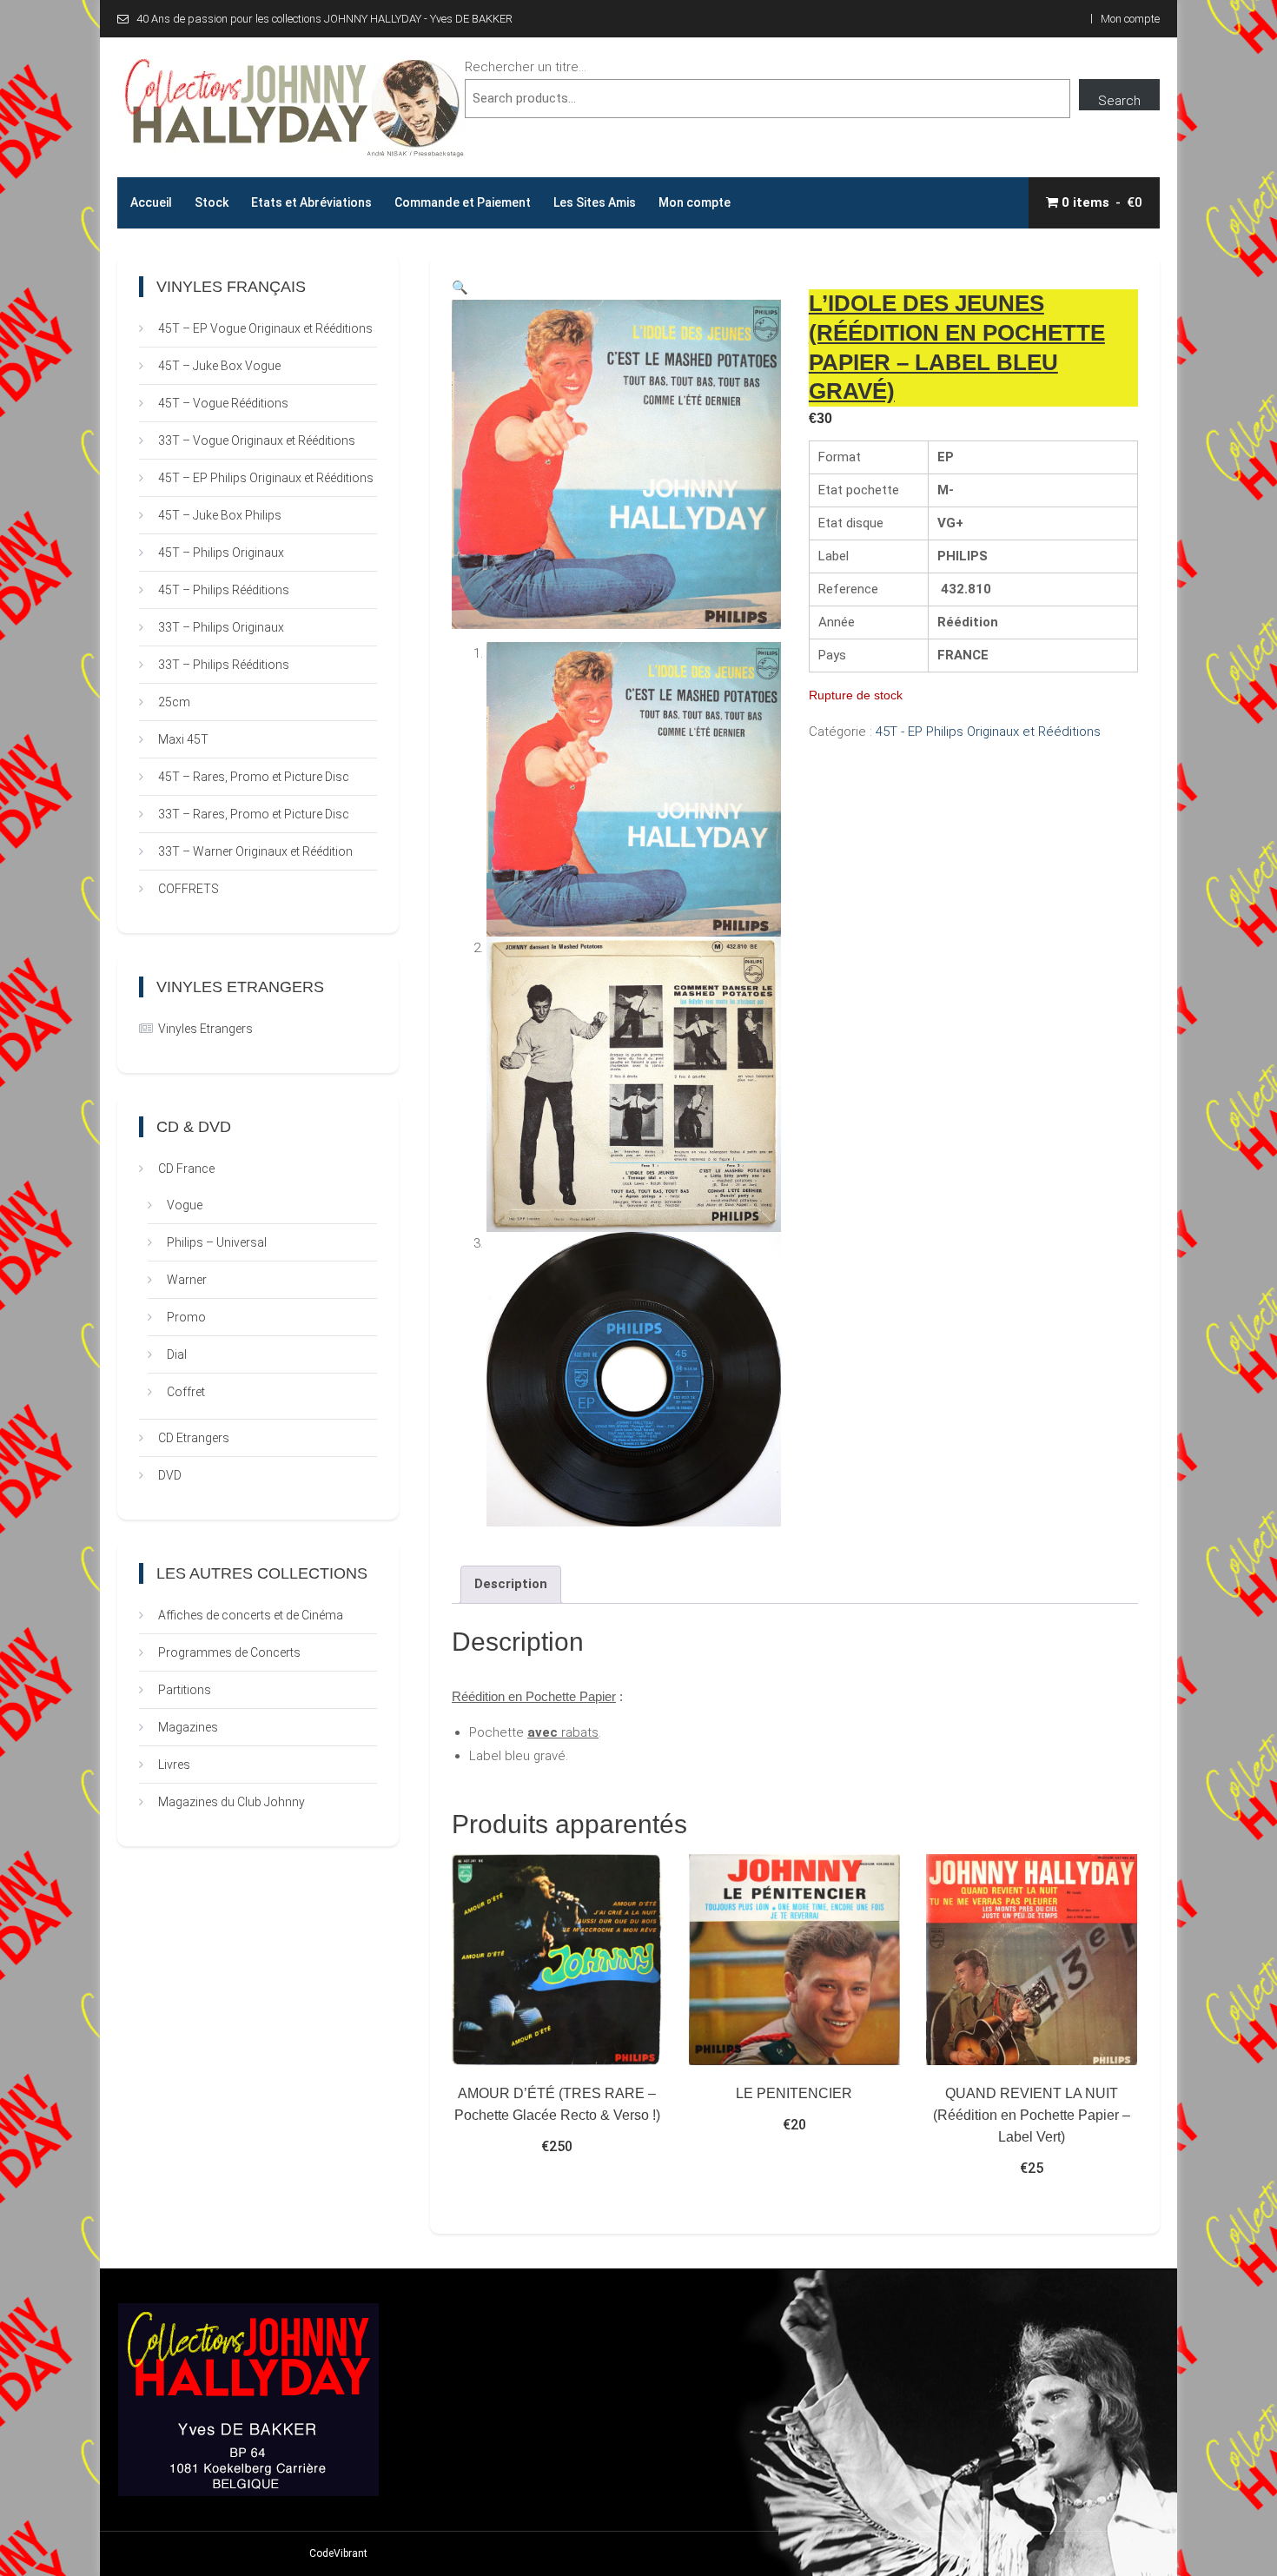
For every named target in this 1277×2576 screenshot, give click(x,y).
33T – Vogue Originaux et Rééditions (257, 440)
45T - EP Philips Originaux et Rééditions (988, 732)
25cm (174, 702)
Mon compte (1130, 19)
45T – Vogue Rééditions (223, 403)
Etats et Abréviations (311, 202)
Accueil (151, 202)
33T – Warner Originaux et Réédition (255, 851)
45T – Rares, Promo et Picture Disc (254, 777)
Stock (212, 202)
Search (1119, 101)
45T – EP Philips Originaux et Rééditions (266, 478)
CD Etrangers (194, 1438)
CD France (186, 1169)
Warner (187, 1280)
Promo (186, 1317)
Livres (174, 1765)
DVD (170, 1475)
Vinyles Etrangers (205, 1029)
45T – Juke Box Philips (220, 515)
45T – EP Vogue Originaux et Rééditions (265, 328)
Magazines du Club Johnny (232, 1802)
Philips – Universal (217, 1242)
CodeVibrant (338, 2553)
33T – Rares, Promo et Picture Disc (254, 814)
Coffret (186, 1392)
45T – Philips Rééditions (224, 590)
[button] (460, 288)
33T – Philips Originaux (221, 627)
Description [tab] (511, 1584)
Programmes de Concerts (229, 1652)
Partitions (185, 1690)
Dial (177, 1354)
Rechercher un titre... (526, 67)
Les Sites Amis (595, 202)
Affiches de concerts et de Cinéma (251, 1615)
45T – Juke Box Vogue (219, 366)
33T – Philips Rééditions (224, 665)
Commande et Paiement (463, 202)
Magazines (188, 1727)
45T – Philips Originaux (221, 553)
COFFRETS (189, 889)
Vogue (185, 1205)
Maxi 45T (183, 739)
